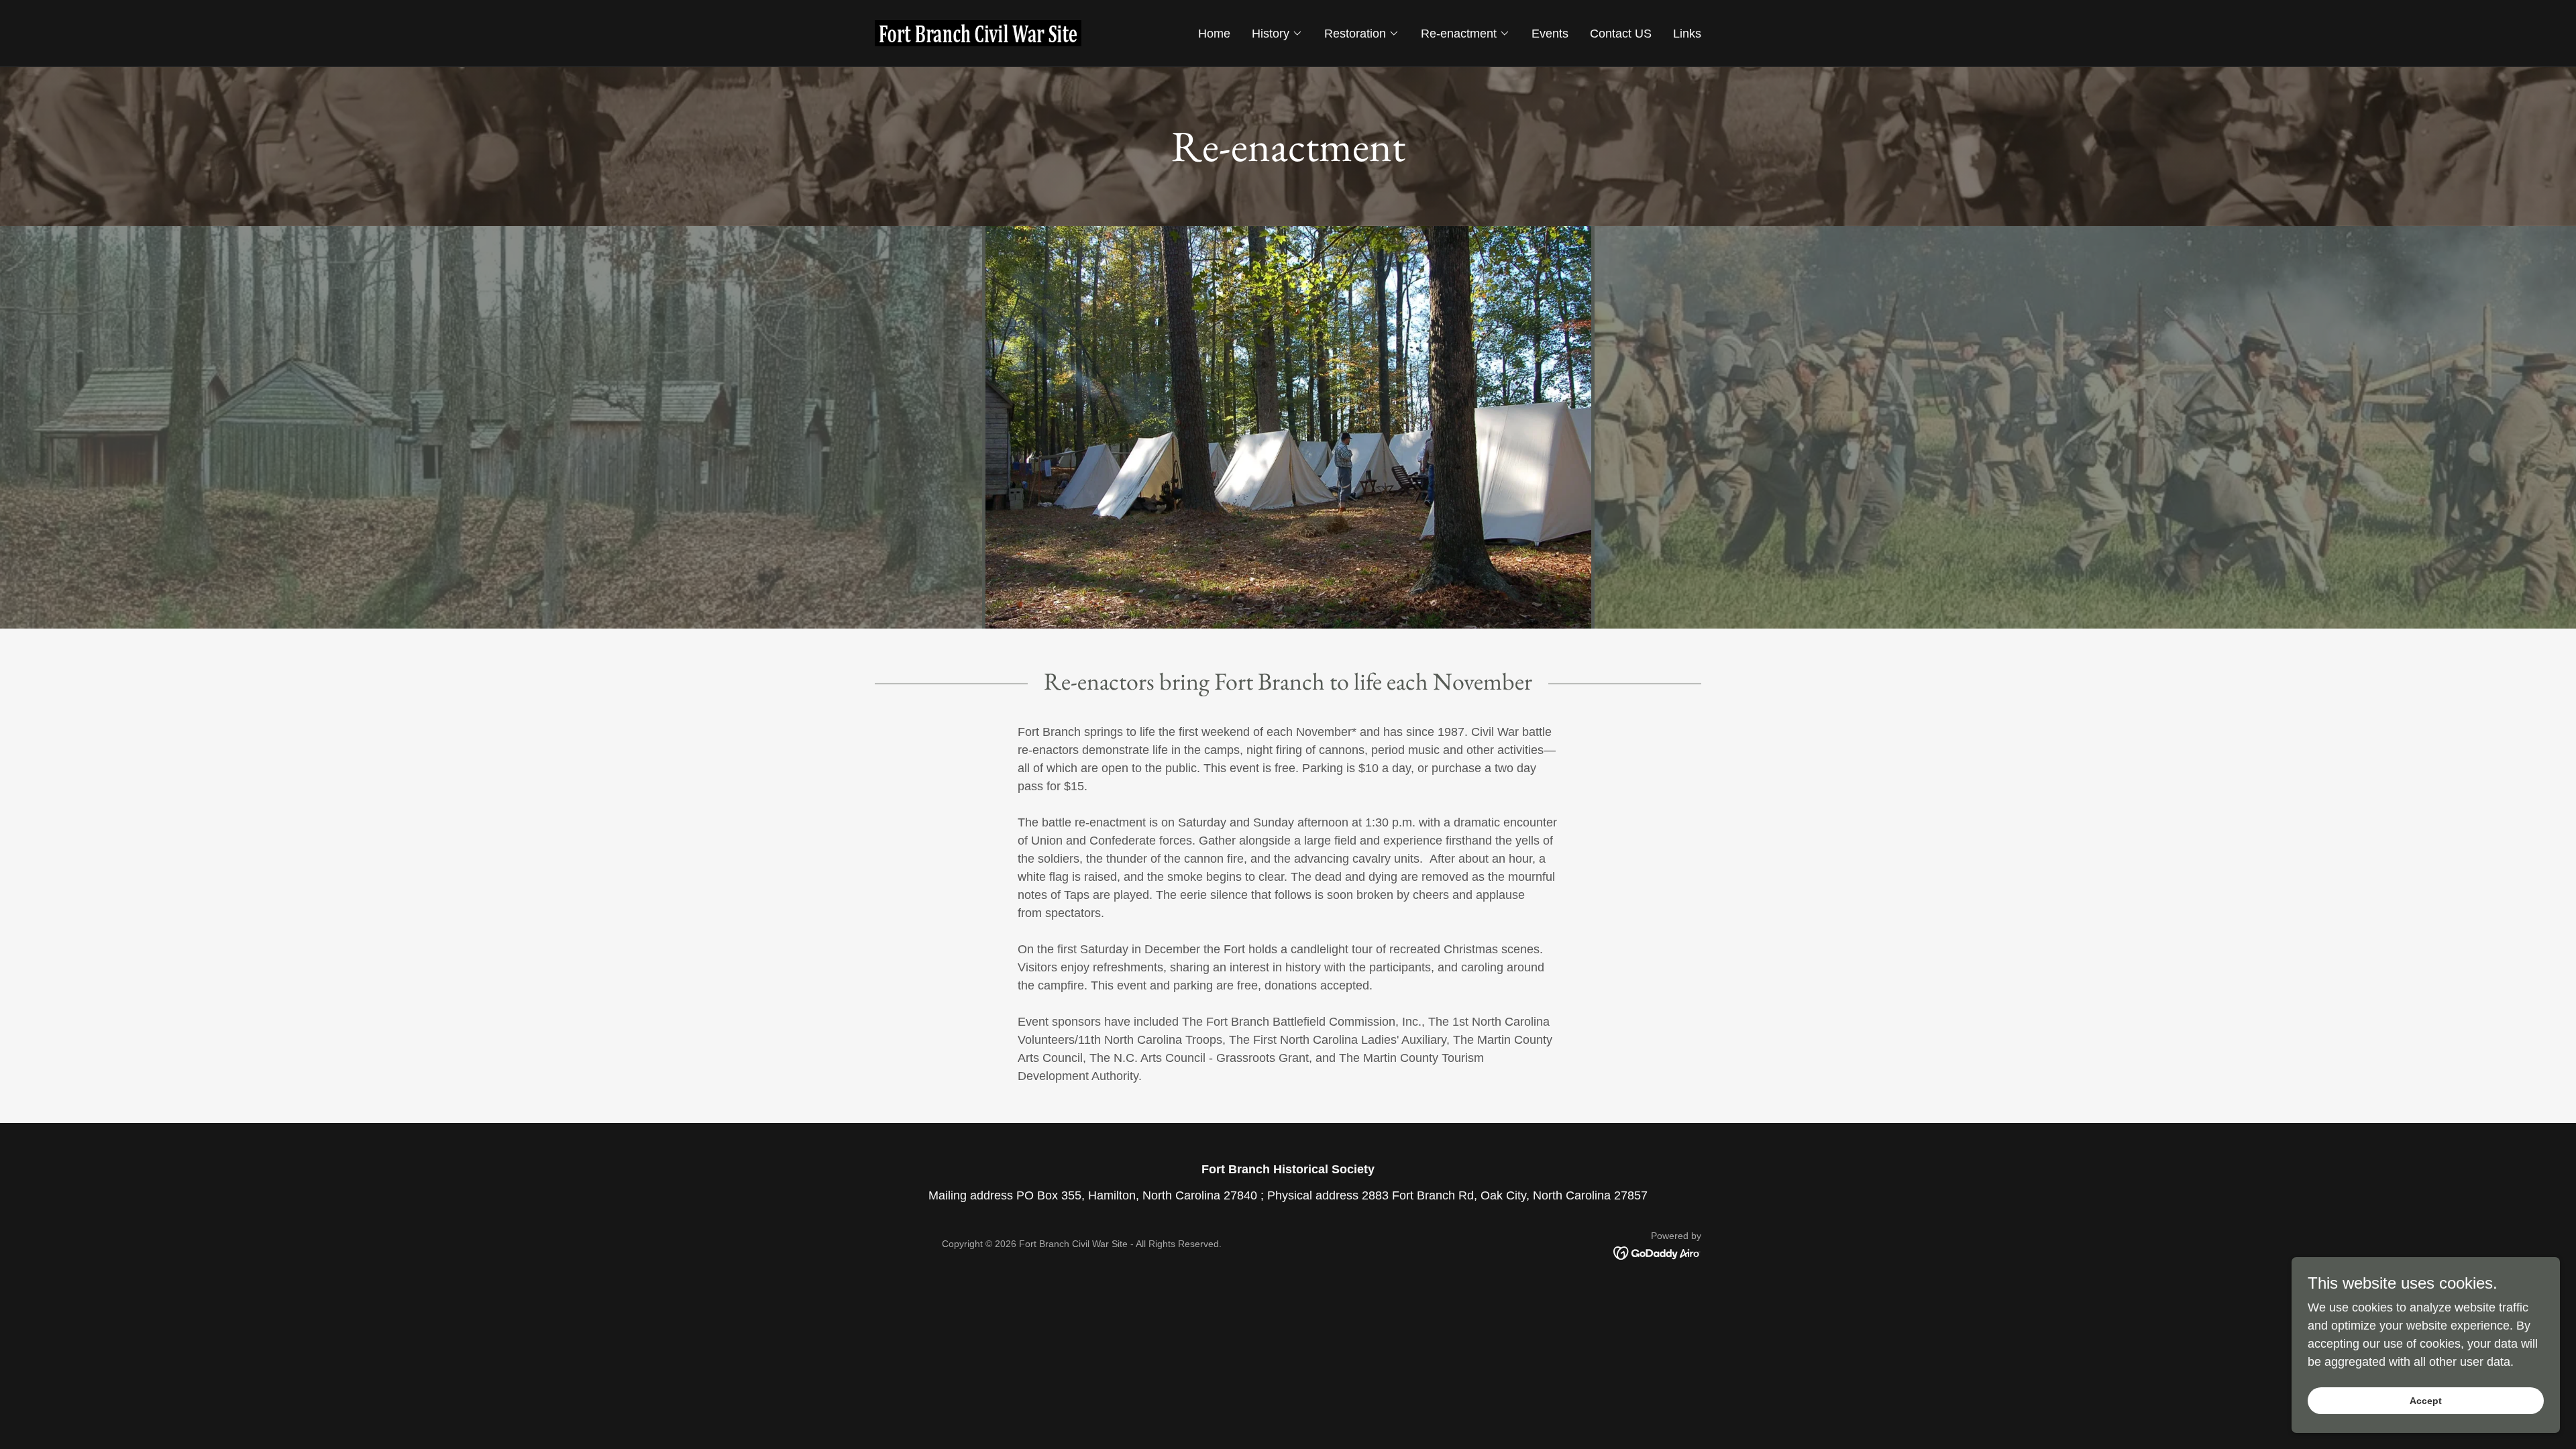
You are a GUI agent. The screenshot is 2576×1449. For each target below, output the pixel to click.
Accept (2426, 1401)
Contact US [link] (1621, 34)
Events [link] (1550, 34)
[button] (1277, 34)
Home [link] (1214, 34)
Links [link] (1687, 34)
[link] (978, 32)
